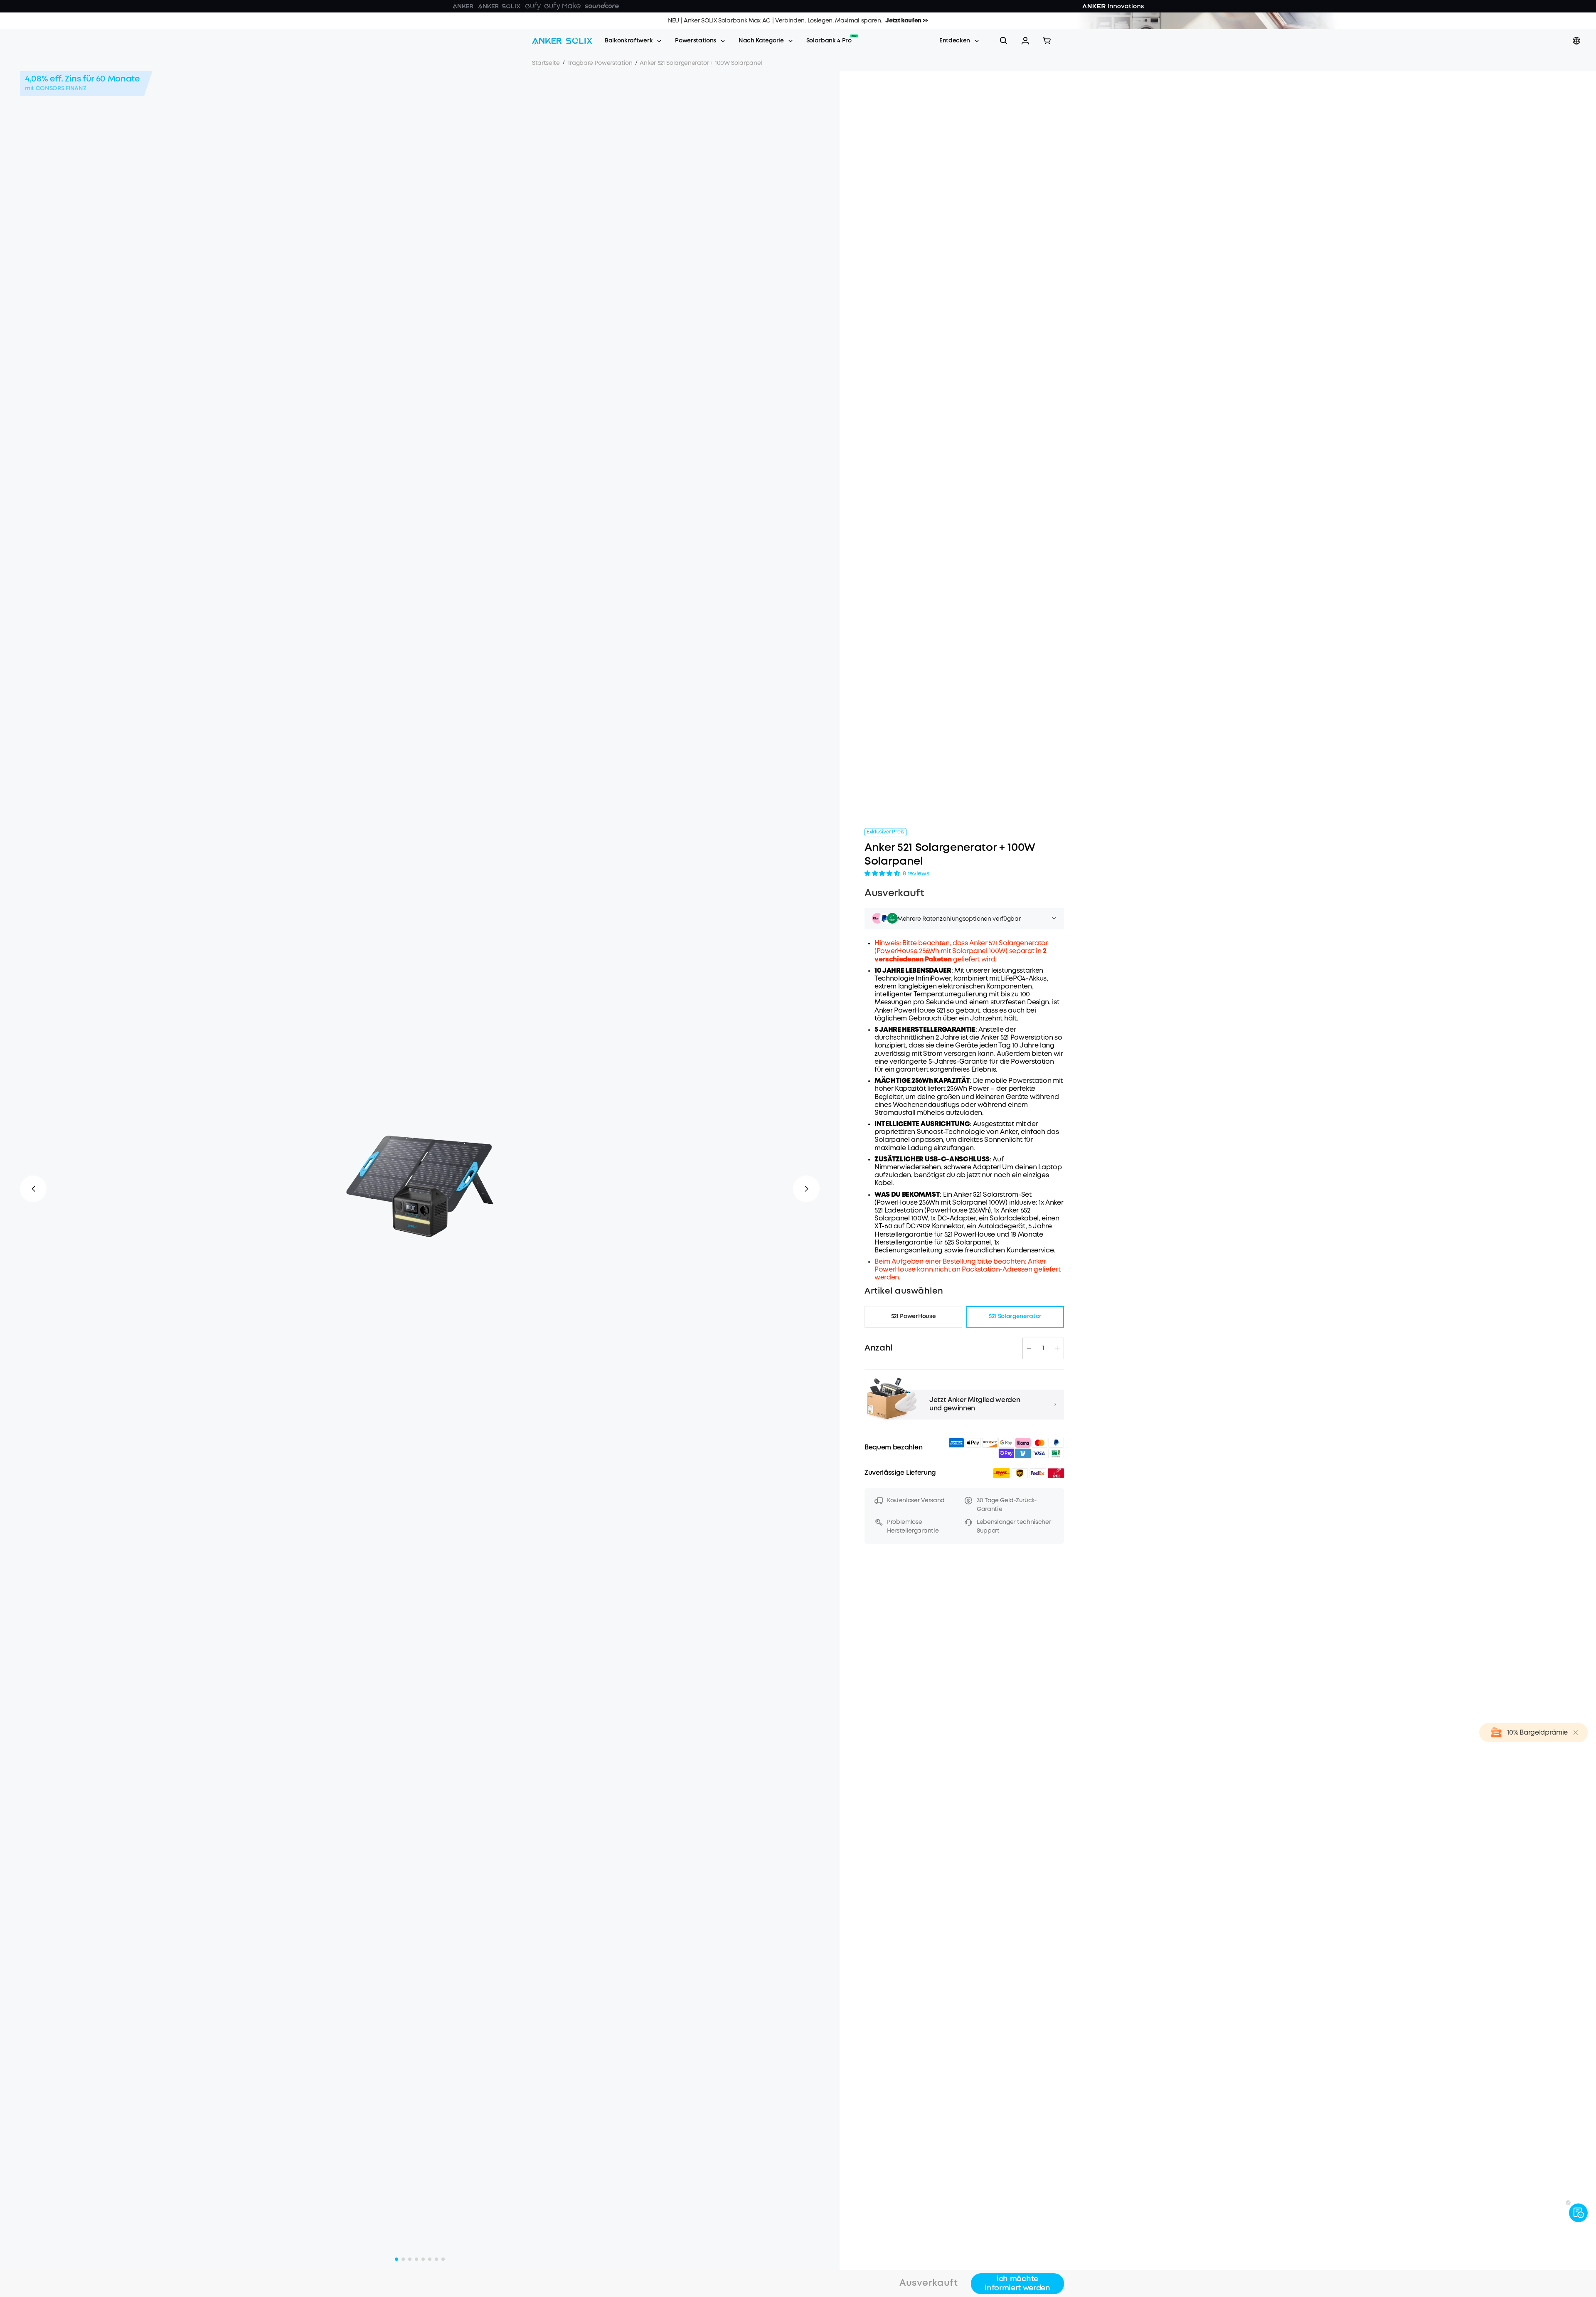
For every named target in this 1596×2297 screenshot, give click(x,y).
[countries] (1577, 41)
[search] (1004, 41)
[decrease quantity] (1029, 1348)
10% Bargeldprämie (1537, 1733)
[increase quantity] (1057, 1348)
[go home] (562, 41)
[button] (1025, 41)
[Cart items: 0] (1047, 41)
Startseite (546, 63)
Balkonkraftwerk (629, 41)
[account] (1025, 41)
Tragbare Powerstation (600, 63)
